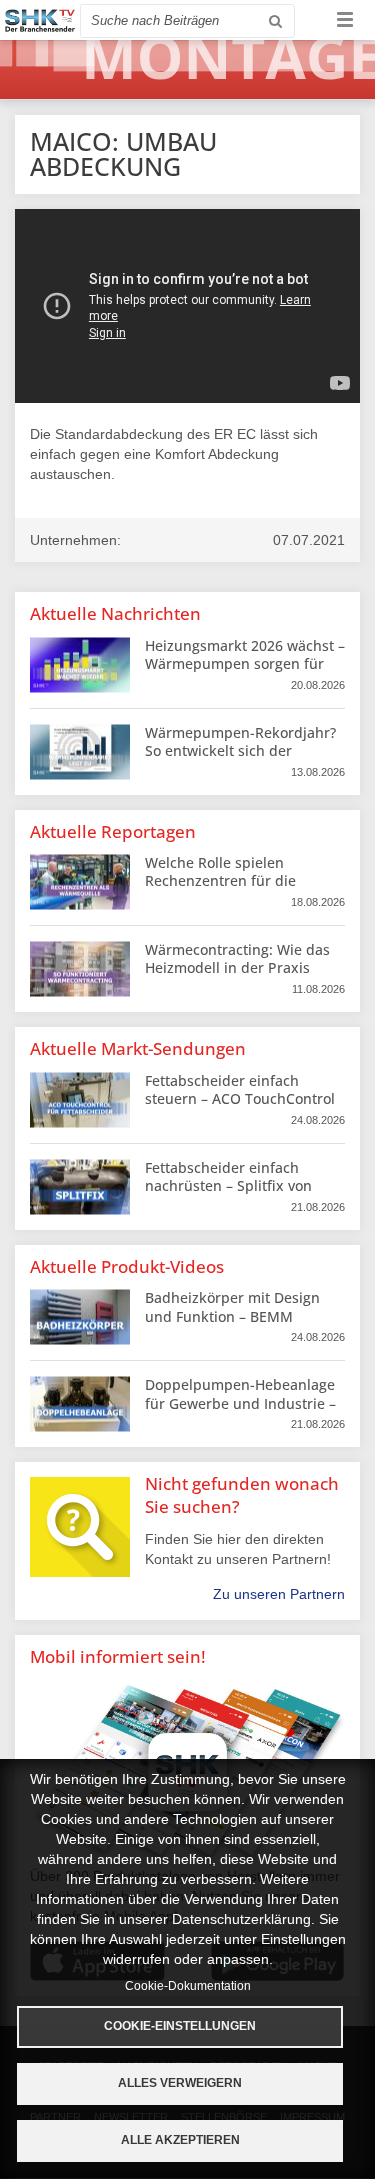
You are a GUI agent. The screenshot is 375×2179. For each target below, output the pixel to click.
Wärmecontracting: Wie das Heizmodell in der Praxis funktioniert (237, 967)
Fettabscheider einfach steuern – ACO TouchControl (240, 1089)
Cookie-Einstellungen (180, 2026)
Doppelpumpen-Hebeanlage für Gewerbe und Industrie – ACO (240, 1402)
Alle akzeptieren (180, 2140)
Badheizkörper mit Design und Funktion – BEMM (232, 1306)
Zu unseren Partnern (279, 1594)
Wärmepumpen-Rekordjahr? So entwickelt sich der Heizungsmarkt (240, 750)
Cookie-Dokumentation (188, 1986)
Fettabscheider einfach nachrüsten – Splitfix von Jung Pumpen (228, 1185)
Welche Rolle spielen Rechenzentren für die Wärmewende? (220, 880)
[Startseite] (40, 20)
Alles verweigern (180, 2083)
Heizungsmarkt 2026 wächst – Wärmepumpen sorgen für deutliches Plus (245, 663)
